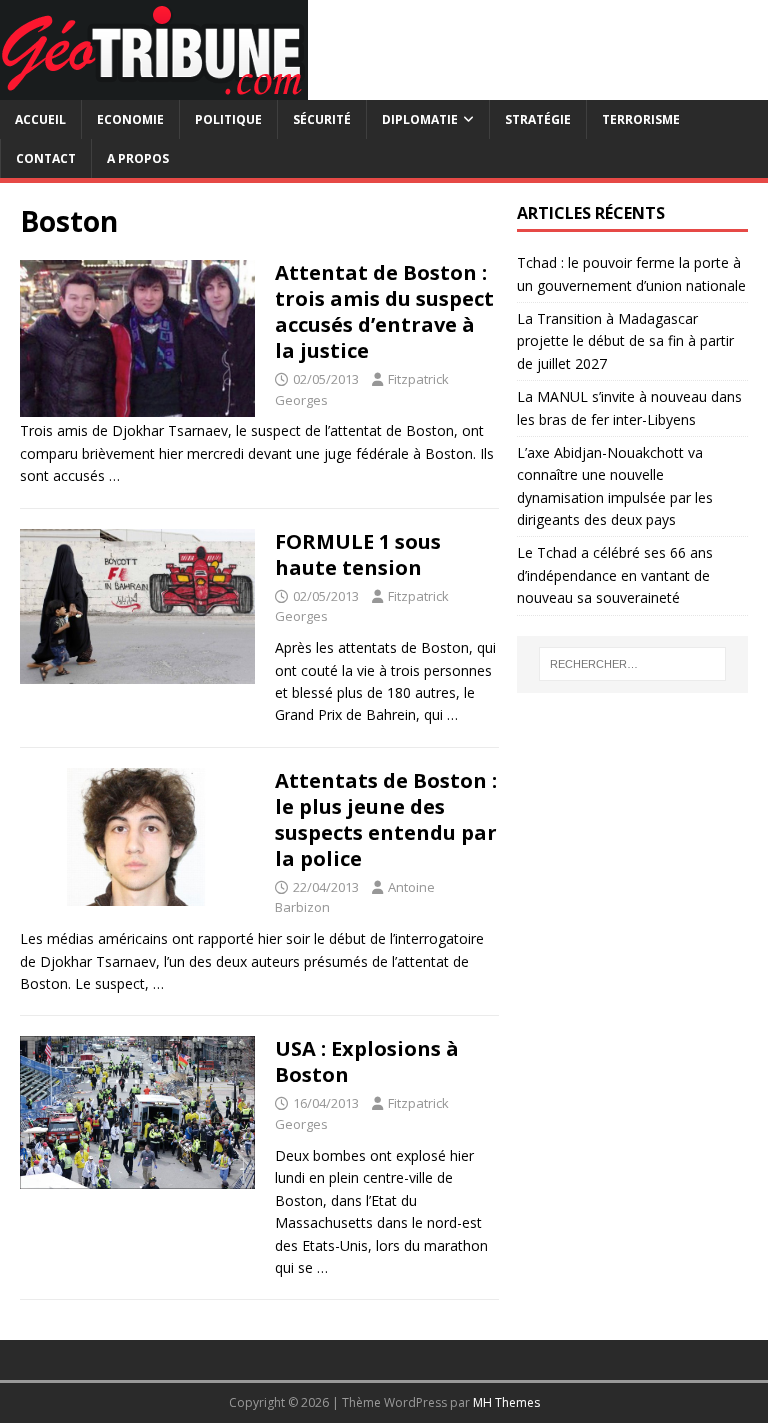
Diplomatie (420, 119)
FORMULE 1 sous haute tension (358, 554)
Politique (228, 119)
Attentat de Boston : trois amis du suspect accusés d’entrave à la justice (384, 311)
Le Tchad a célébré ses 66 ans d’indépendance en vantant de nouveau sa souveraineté (615, 575)
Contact (46, 158)
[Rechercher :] (632, 664)
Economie (130, 119)
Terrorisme (641, 119)
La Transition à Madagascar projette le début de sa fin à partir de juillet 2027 (625, 341)
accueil (40, 119)
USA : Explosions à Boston (367, 1061)
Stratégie (538, 119)
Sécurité (322, 119)
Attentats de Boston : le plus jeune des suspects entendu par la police (386, 819)
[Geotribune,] (154, 88)
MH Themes (506, 1402)
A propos (138, 158)
